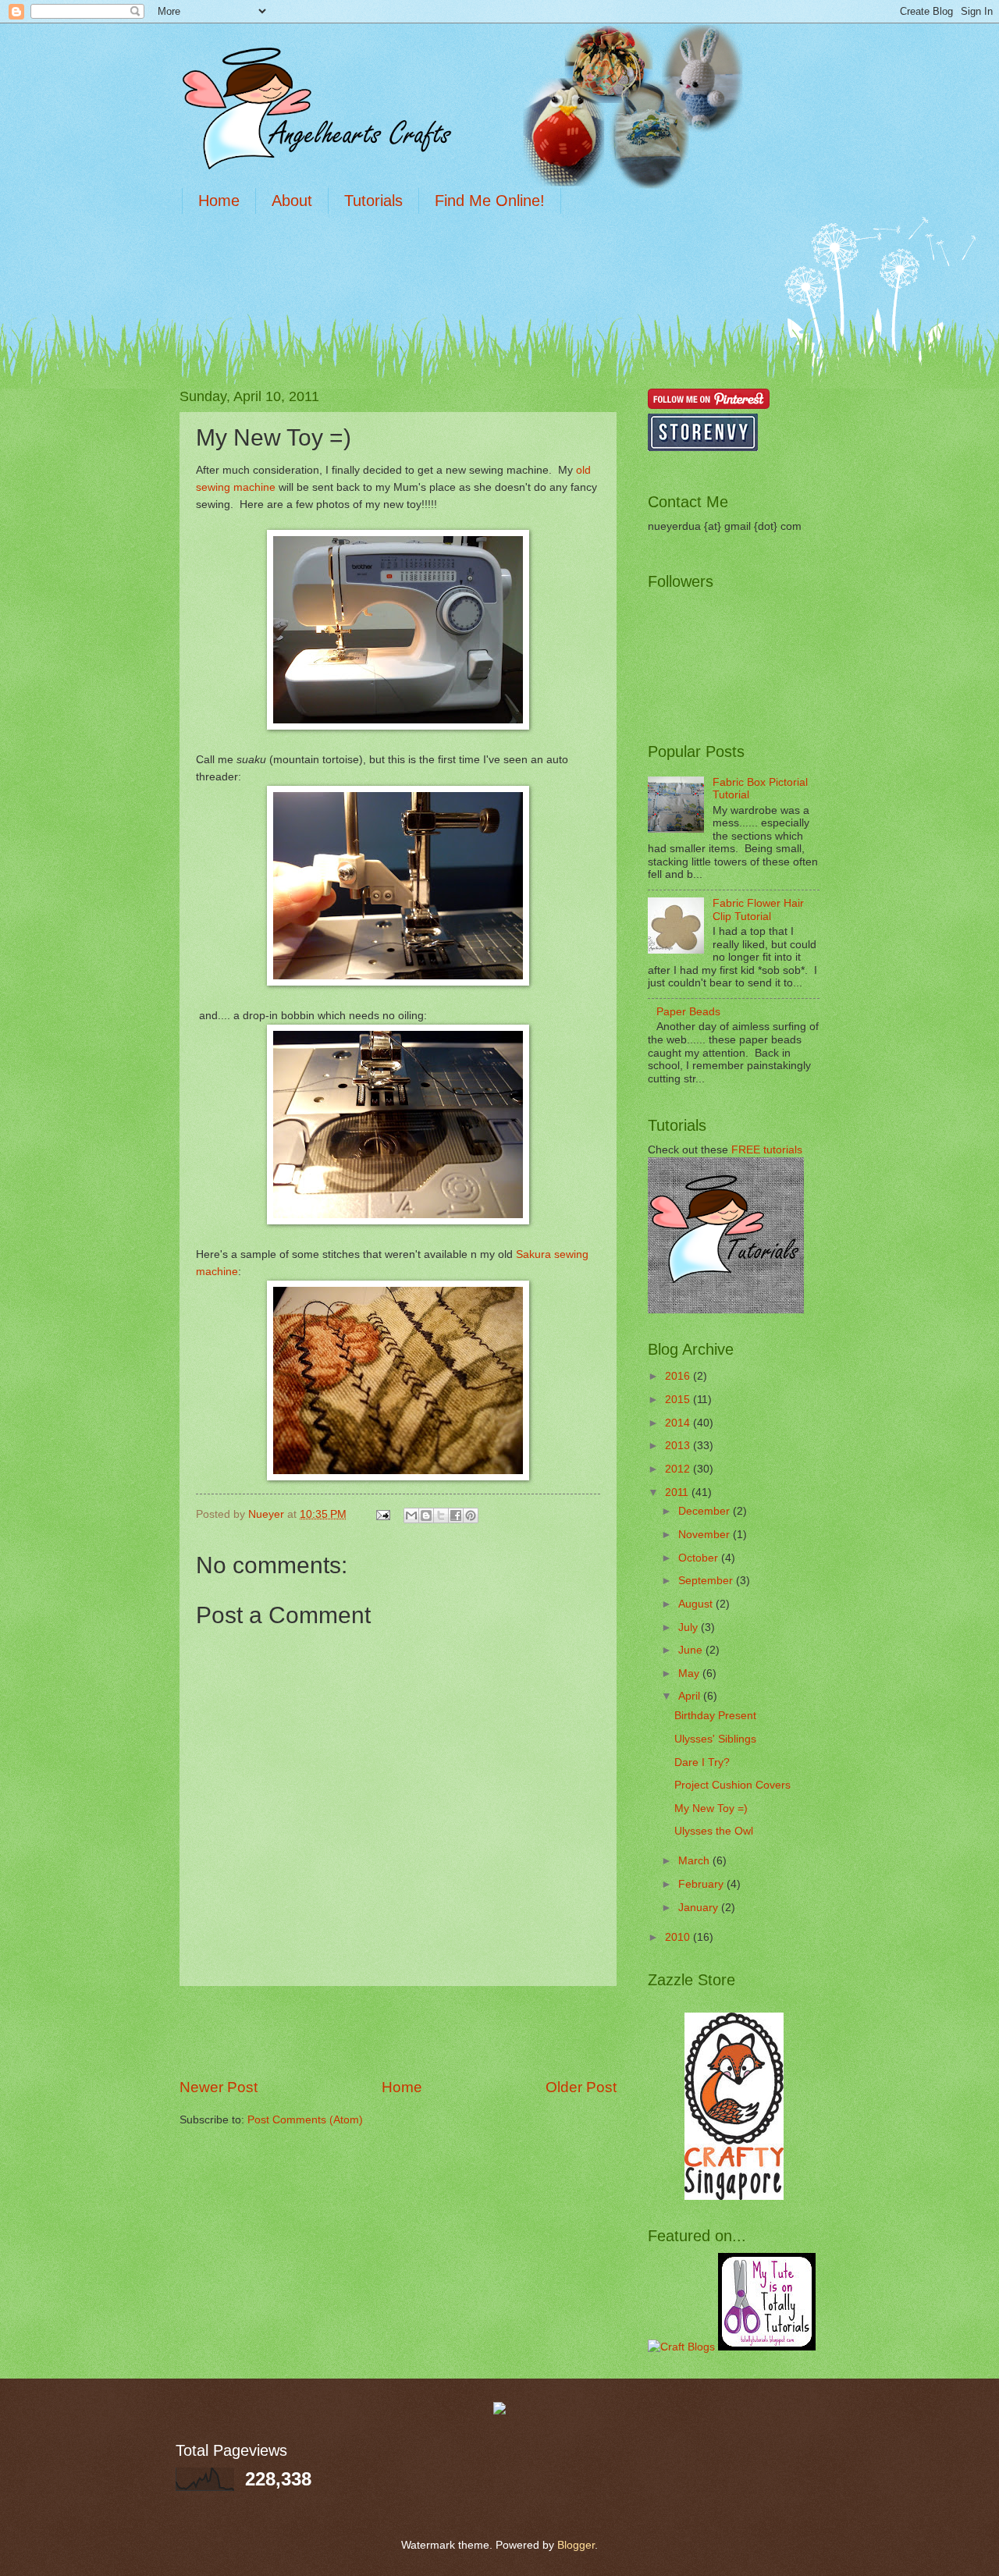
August (697, 1604)
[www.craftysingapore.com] (734, 2196)
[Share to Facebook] (456, 1515)
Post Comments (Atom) (305, 2120)
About (292, 201)
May (690, 1674)
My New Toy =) (711, 1809)
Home (219, 201)
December (706, 1511)
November (706, 1535)
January (700, 1908)
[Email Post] (383, 1514)
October (700, 1558)
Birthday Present (715, 1716)
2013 (679, 1446)
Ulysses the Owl (714, 1831)
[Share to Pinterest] (471, 1515)
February (702, 1884)
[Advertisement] (464, 272)
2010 (679, 1937)
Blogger (576, 2545)
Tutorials (373, 201)
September (707, 1581)
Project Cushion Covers (732, 1785)
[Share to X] (441, 1515)
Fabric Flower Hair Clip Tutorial (758, 910)
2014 (679, 1423)
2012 (679, 1469)
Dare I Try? (702, 1762)
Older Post (581, 2087)
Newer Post (219, 2087)
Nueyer (268, 1514)
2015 (679, 1400)
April (691, 1696)
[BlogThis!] (426, 1515)
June (692, 1650)
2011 (678, 1492)
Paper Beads (688, 1012)
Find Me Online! (490, 201)
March (695, 1861)
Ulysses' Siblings (715, 1739)
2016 (679, 1376)
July (690, 1627)
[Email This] (411, 1515)
